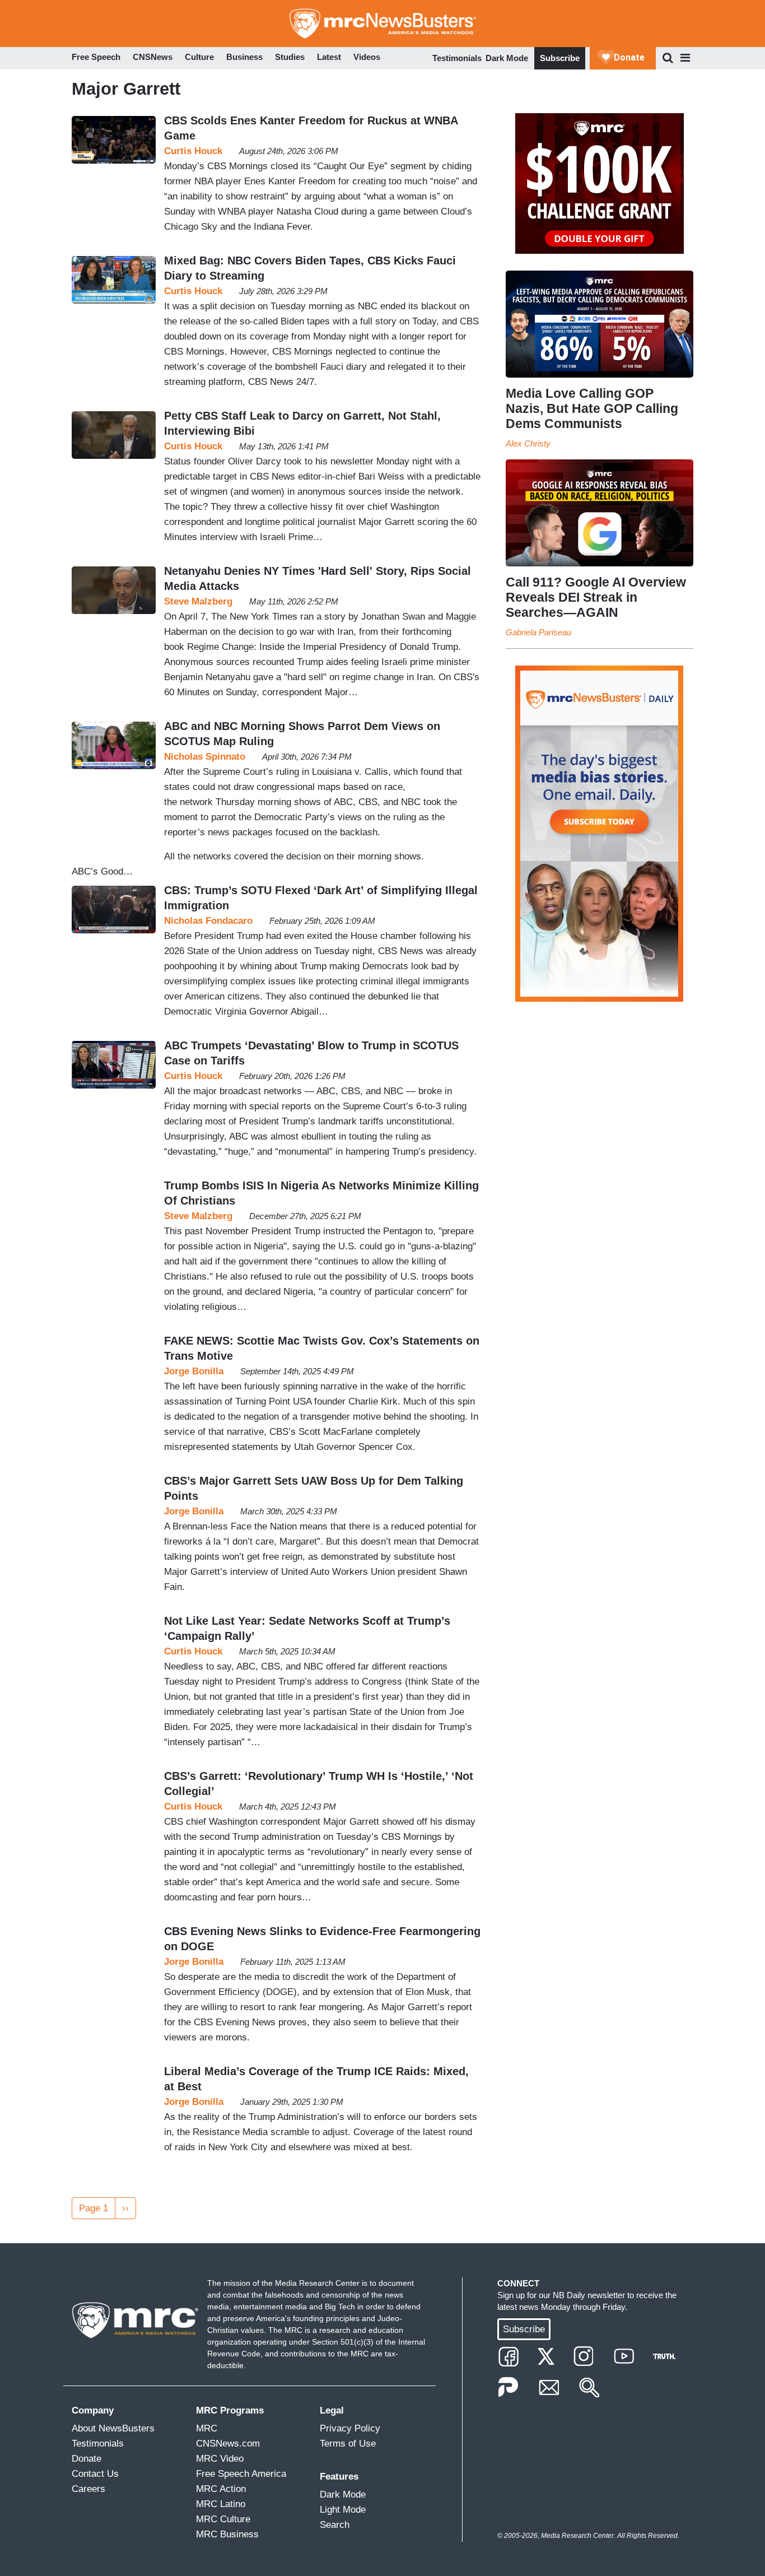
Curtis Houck (193, 151)
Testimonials (457, 58)
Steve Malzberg (198, 601)
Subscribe (560, 58)
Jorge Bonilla (194, 1371)
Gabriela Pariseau (538, 632)
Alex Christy (528, 443)
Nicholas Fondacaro (208, 921)
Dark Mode (507, 58)
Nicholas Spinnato (205, 757)
